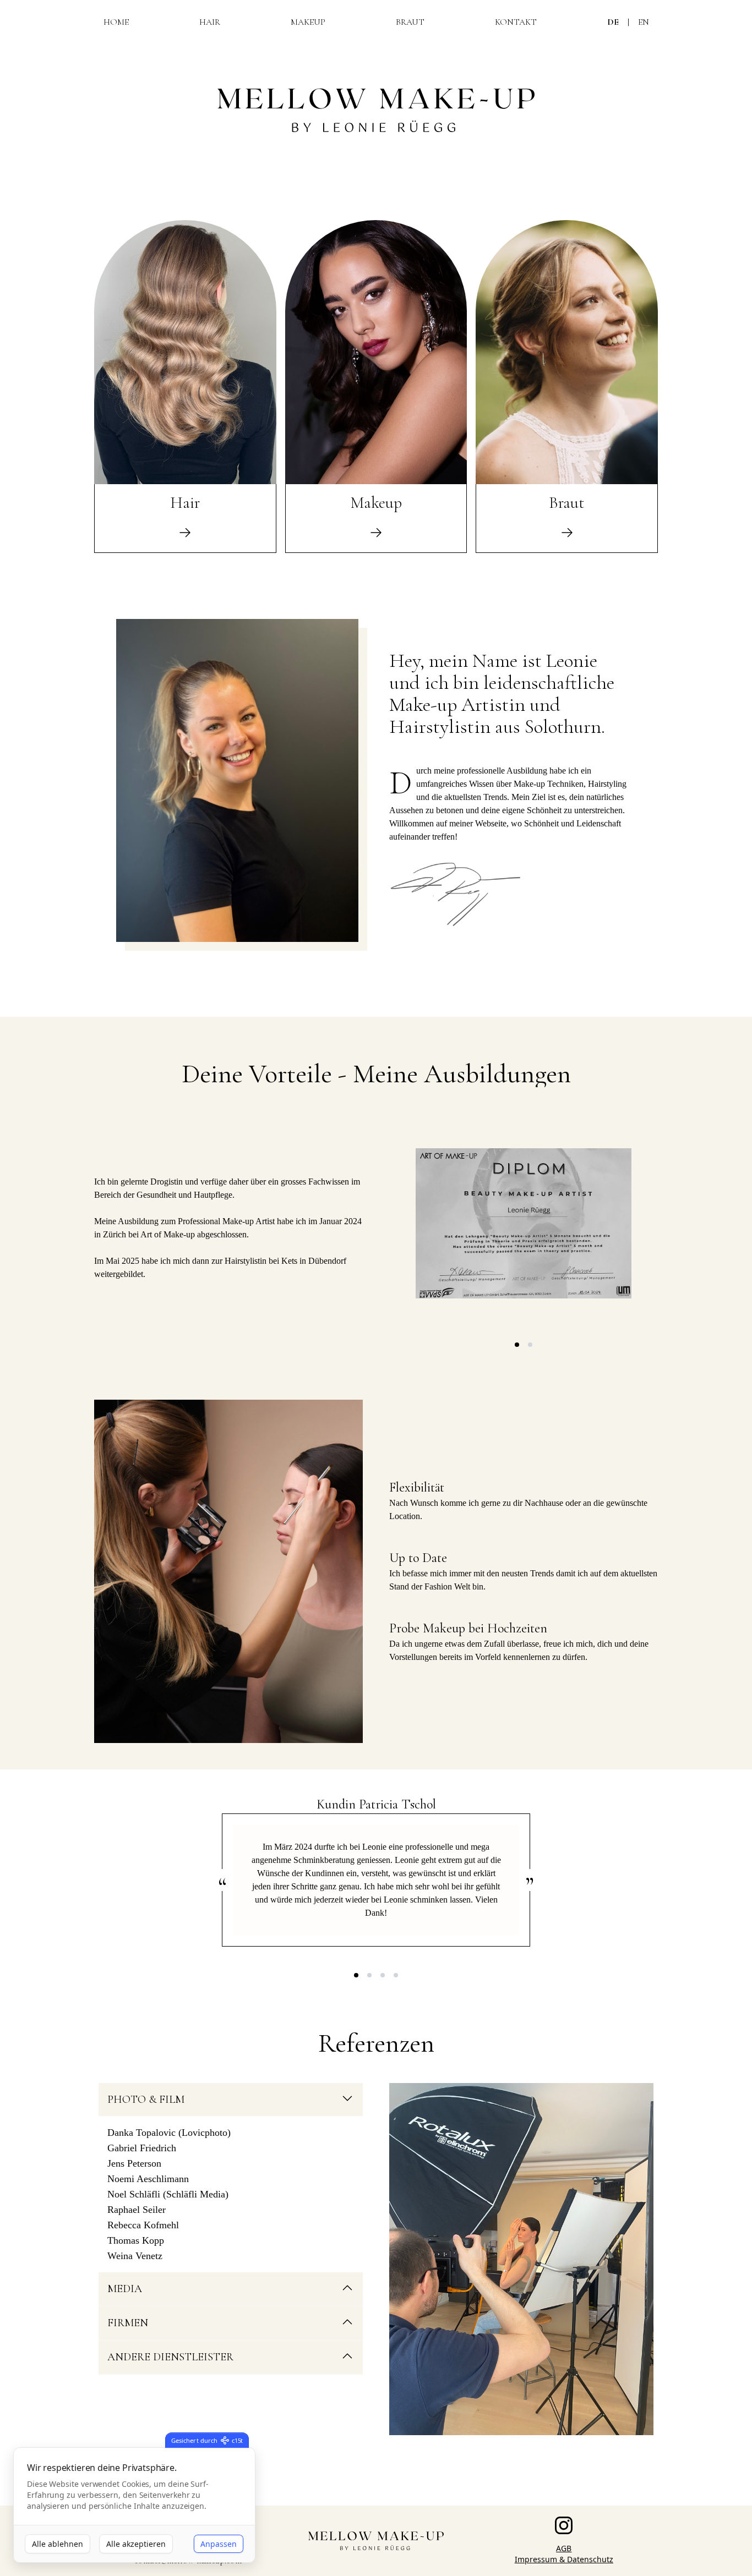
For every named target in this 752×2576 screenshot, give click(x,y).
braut (410, 22)
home (116, 22)
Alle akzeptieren (136, 2544)
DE (613, 22)
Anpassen (219, 2544)
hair (210, 22)
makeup (308, 22)
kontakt (516, 22)
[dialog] (134, 2505)
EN (644, 22)
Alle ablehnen (58, 2544)
